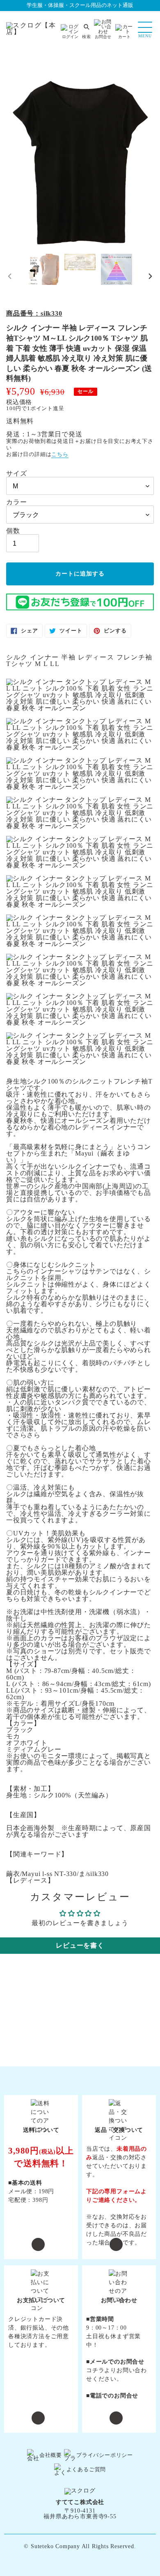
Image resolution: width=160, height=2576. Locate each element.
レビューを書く (80, 1945)
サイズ (16, 474)
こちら (60, 454)
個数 (13, 531)
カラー (16, 502)
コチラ (95, 2370)
